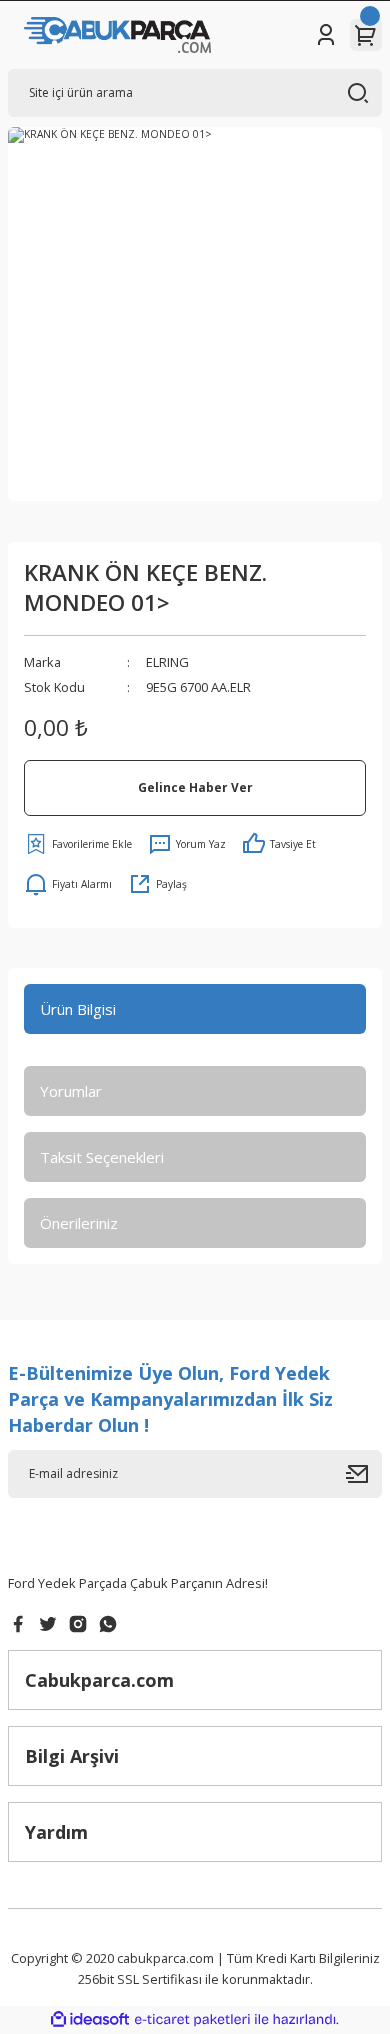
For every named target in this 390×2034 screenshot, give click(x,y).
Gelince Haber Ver (195, 787)
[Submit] (364, 1474)
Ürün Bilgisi (78, 1009)
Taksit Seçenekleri (102, 1157)
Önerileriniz (79, 1223)
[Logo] (117, 35)
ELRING (167, 662)
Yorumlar (71, 1091)
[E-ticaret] (192, 2019)
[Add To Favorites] (78, 844)
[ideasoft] (90, 2020)
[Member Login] (326, 35)
